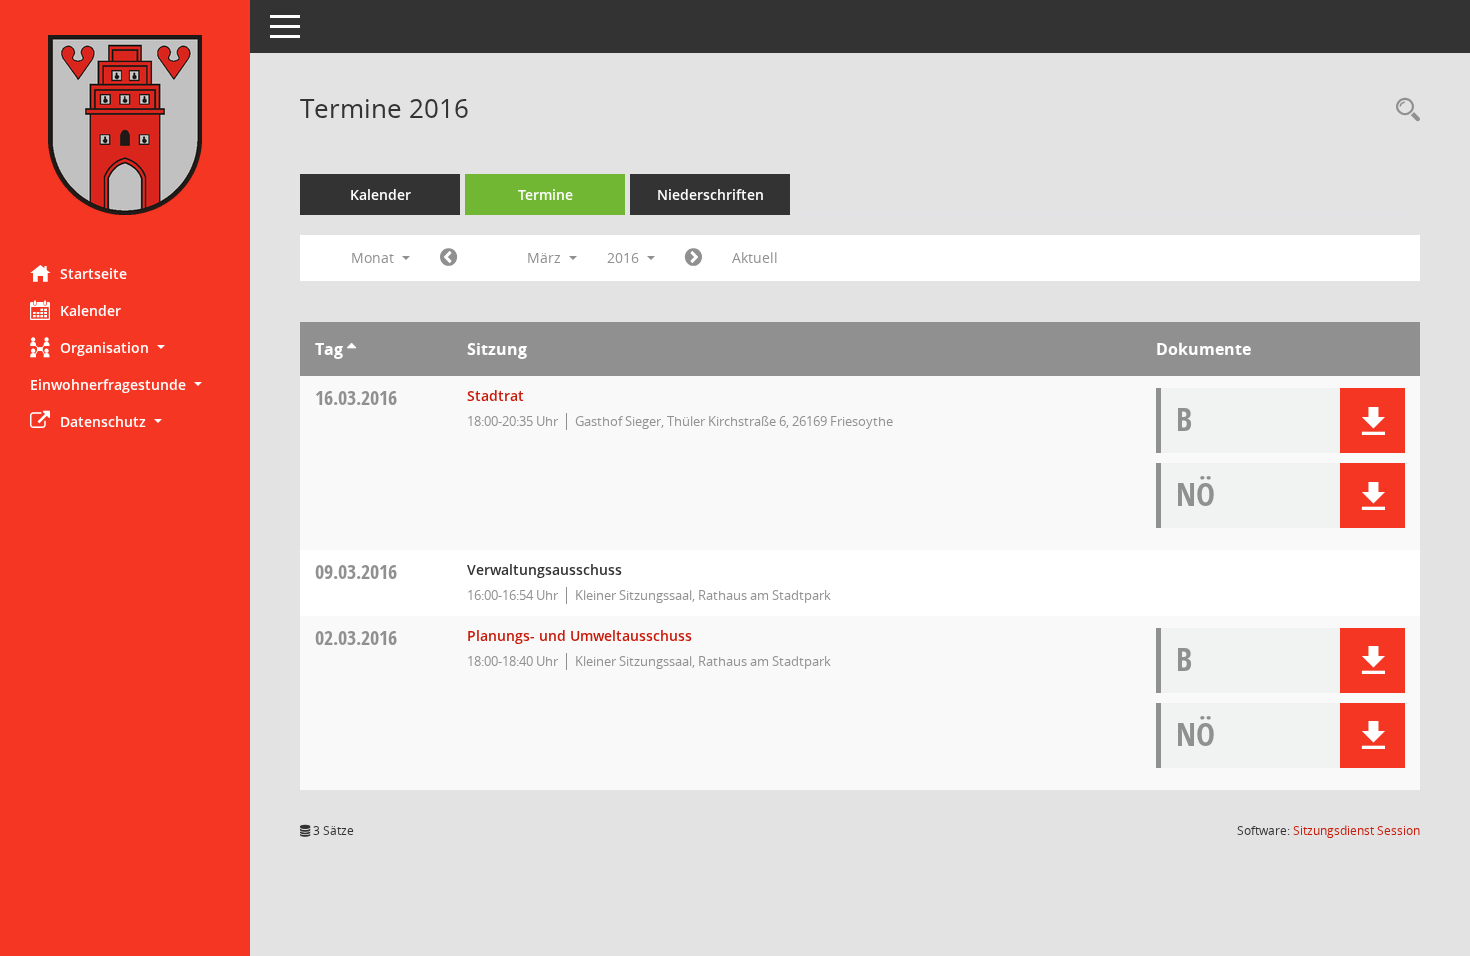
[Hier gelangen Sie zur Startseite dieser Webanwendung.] (125, 125)
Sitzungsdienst (1356, 830)
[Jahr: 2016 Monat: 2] (448, 258)
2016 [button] (625, 257)
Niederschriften (710, 194)
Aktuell (755, 257)
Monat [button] (374, 257)
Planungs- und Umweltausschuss (579, 635)
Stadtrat (495, 395)
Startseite (93, 273)
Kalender (90, 310)
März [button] (546, 257)
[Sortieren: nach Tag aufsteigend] (351, 349)
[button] (125, 347)
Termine (545, 194)
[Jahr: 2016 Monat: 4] (693, 258)
